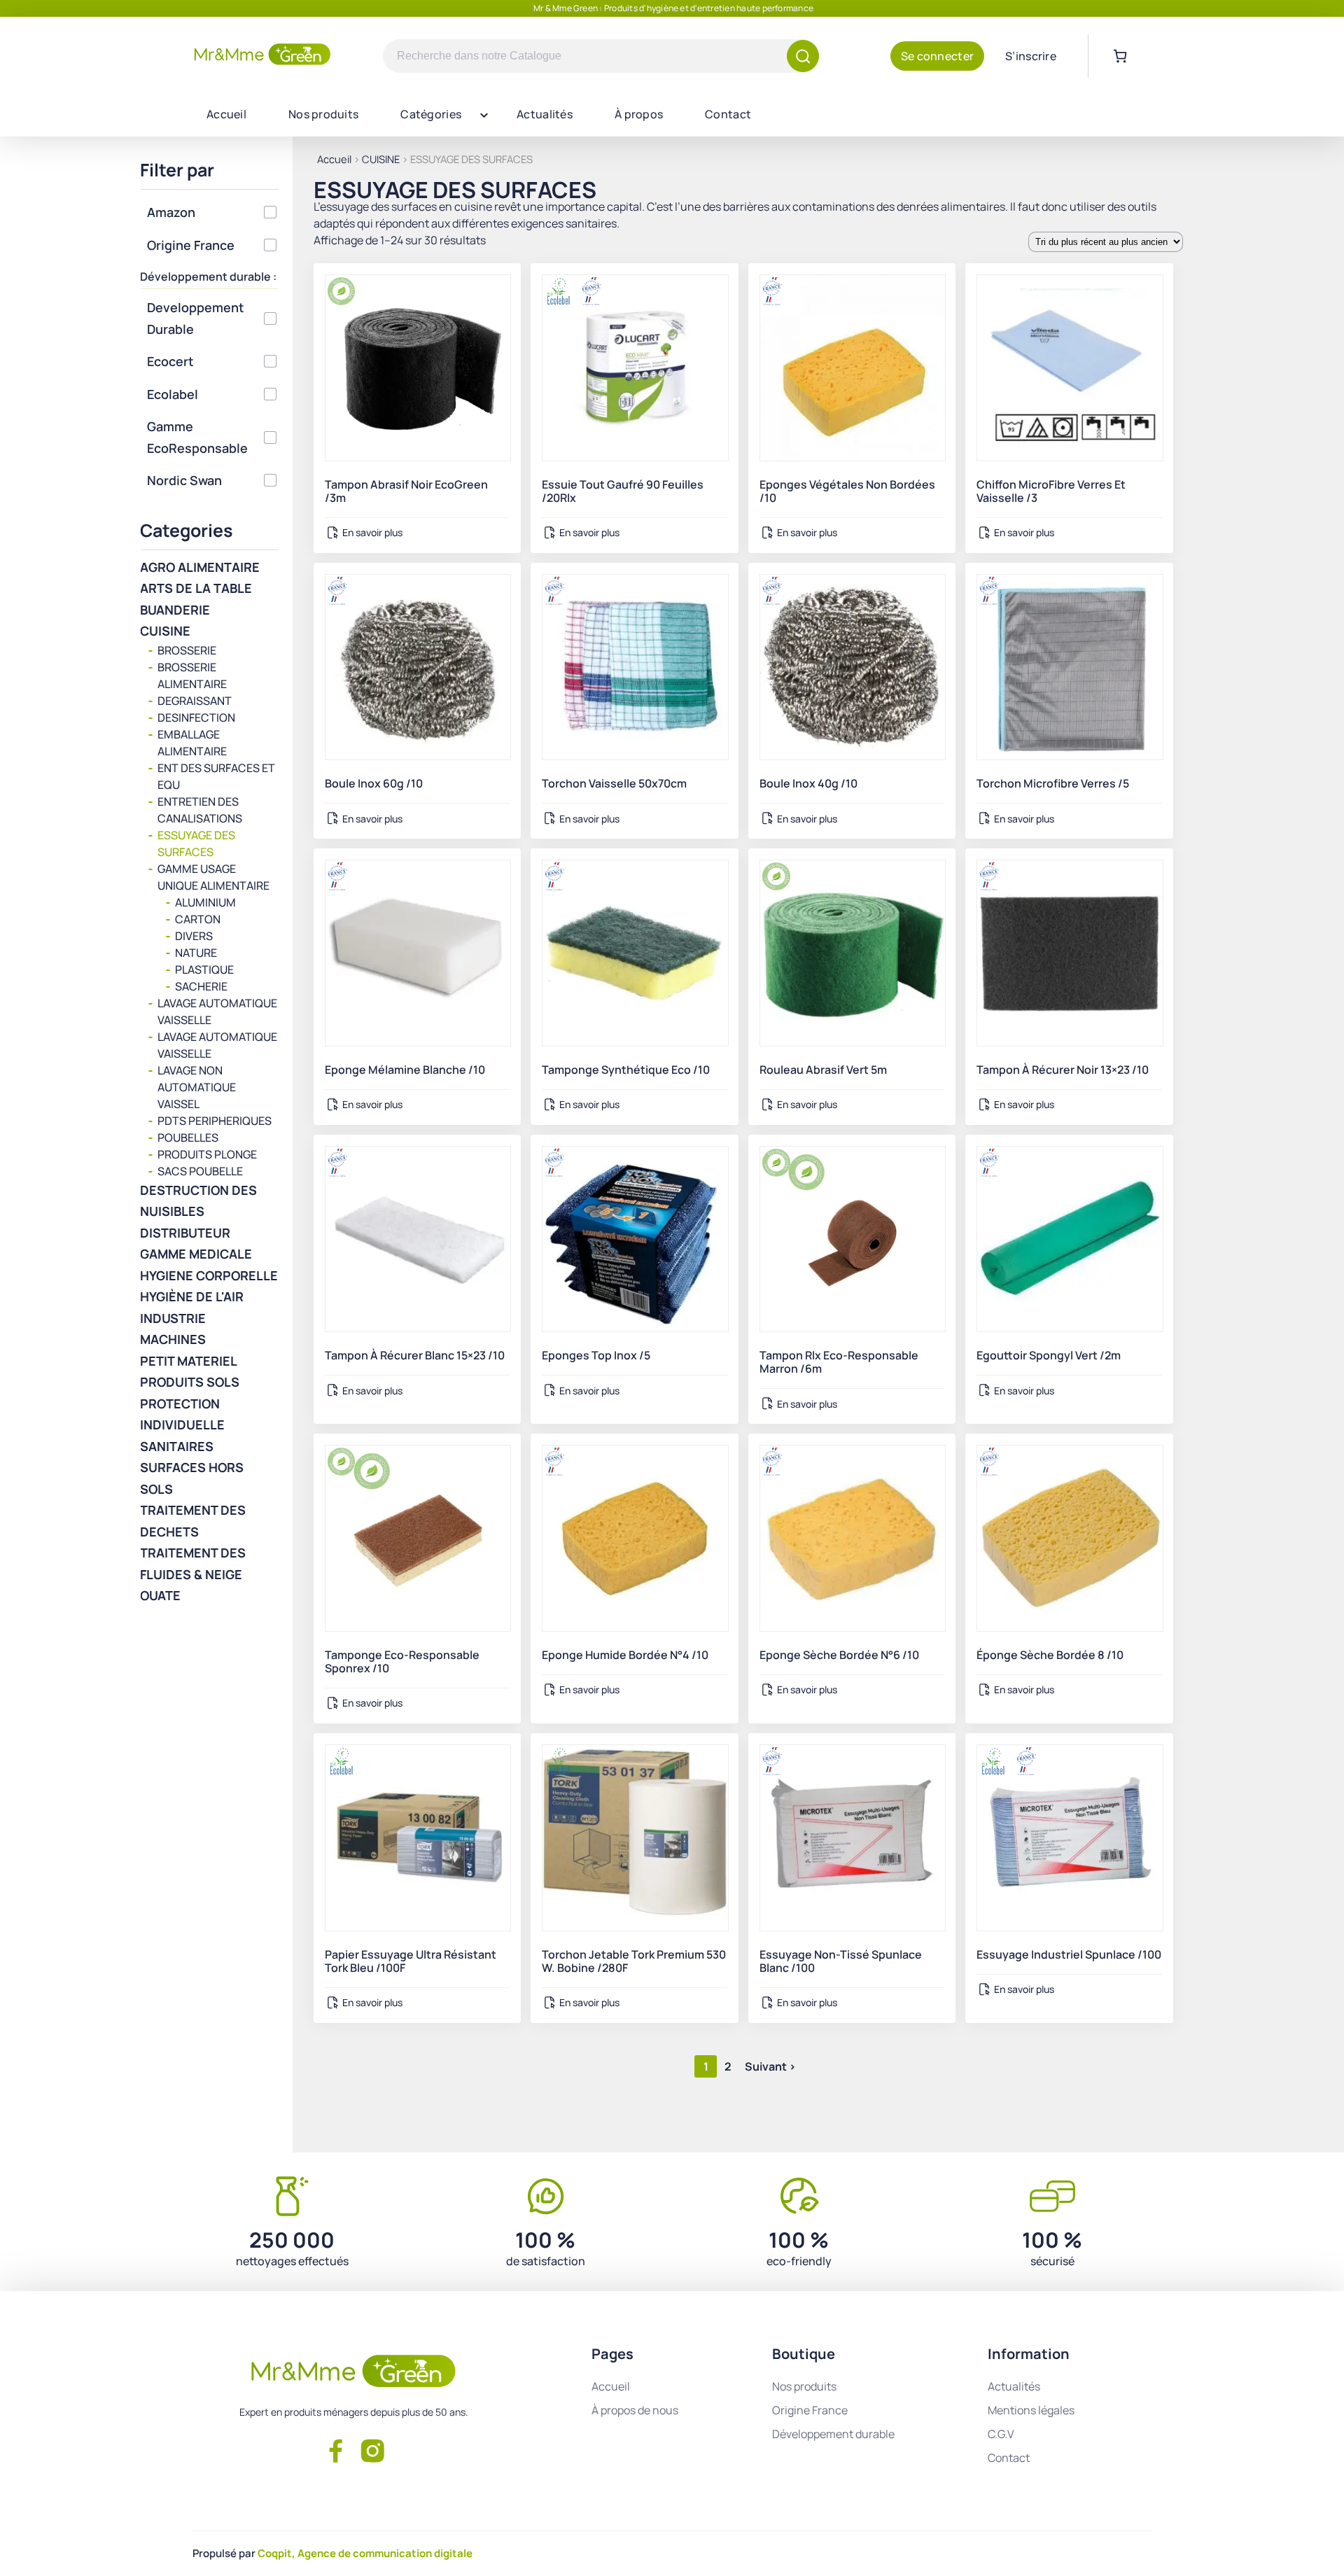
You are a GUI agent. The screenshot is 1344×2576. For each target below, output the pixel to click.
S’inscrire (1031, 56)
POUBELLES (188, 1137)
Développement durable (833, 2434)
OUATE (160, 1595)
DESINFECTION (196, 717)
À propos (639, 114)
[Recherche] (803, 56)
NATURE (196, 953)
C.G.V (1001, 2434)
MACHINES (173, 1339)
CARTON (198, 919)
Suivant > (770, 2066)
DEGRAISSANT (195, 701)
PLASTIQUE (204, 969)
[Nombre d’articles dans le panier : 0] (1120, 56)
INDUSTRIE (173, 1318)
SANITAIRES (177, 1446)
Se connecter (937, 56)
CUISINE (381, 159)
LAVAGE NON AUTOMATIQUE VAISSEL (197, 1087)
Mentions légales (1031, 2410)
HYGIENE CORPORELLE (209, 1275)
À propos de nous (635, 2410)
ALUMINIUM (205, 902)
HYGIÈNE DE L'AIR (192, 1296)
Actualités (545, 114)
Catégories (431, 114)
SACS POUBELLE (200, 1171)
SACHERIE (201, 986)
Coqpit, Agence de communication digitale (365, 2553)
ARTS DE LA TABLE (196, 588)
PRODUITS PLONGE (207, 1154)
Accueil (226, 114)
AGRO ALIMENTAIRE (200, 567)
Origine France (810, 2410)
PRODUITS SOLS (190, 1382)
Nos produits (323, 114)
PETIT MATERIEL (189, 1361)
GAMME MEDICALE (196, 1254)
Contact (728, 114)
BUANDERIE (175, 610)
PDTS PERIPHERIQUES (215, 1121)
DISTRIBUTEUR (185, 1233)
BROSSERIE (187, 650)
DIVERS (194, 936)
